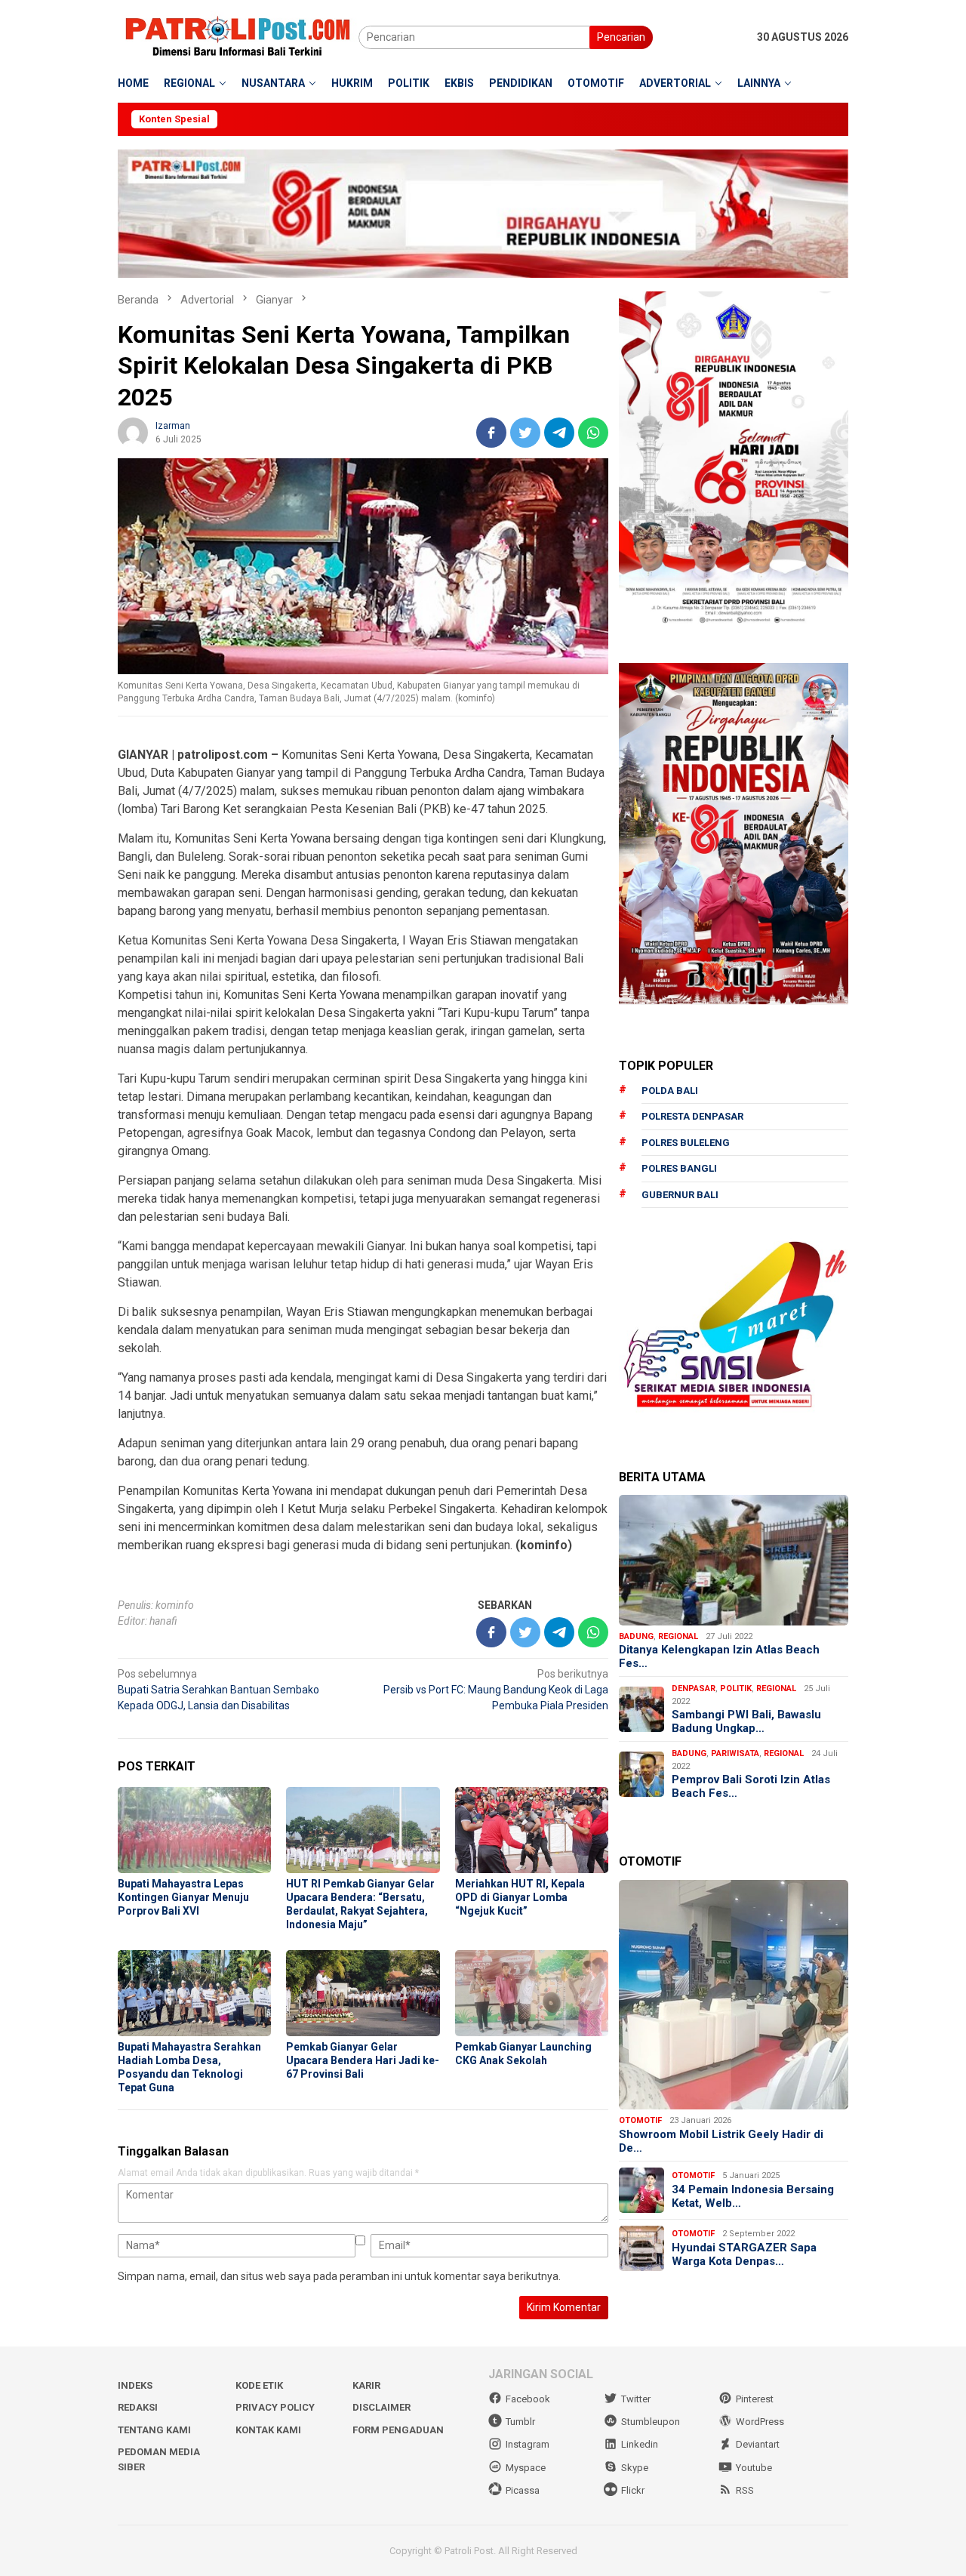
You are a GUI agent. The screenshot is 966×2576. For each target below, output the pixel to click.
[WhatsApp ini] (593, 433)
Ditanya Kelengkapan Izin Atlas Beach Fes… (719, 1656)
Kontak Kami (268, 2430)
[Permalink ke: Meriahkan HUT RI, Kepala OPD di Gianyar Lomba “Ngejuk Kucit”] (532, 1830)
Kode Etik (259, 2385)
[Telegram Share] (559, 433)
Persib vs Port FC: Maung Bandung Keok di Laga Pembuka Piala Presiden (496, 1690)
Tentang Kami (154, 2430)
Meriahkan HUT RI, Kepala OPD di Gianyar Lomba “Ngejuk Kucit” (520, 1897)
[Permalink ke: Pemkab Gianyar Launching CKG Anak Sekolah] (532, 1993)
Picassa (523, 2490)
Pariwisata (735, 1753)
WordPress (760, 2422)
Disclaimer (381, 2407)
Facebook (528, 2399)
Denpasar (694, 1689)
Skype (635, 2468)
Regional (678, 1636)
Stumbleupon (651, 2422)
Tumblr (520, 2422)
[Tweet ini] (525, 433)
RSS (745, 2490)
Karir (366, 2385)
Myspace (526, 2468)
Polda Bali (670, 1091)
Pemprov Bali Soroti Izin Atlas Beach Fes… (751, 1786)
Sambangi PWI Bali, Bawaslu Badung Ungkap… (746, 1721)
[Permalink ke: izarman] (133, 431)
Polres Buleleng (686, 1143)
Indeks (135, 2385)
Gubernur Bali (680, 1195)
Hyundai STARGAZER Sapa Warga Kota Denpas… (744, 2254)
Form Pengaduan (398, 2430)
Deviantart (758, 2444)
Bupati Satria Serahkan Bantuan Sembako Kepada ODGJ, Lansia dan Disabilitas (218, 1690)
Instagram (528, 2444)
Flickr (633, 2490)
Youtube (754, 2468)
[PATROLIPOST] (238, 36)
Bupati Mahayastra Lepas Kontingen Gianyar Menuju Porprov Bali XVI (183, 1897)
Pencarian (621, 37)
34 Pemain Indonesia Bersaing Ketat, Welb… (753, 2196)
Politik (736, 1689)
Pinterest (755, 2399)
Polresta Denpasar (692, 1116)
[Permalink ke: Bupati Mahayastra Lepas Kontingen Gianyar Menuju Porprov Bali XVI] (194, 1830)
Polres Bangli (679, 1168)
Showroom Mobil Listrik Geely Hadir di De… (721, 2141)
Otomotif (640, 2120)
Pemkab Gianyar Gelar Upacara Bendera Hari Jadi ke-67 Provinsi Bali (363, 2060)
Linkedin (640, 2444)
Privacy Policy (275, 2407)
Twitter (636, 2399)
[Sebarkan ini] (491, 433)
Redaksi (138, 2407)
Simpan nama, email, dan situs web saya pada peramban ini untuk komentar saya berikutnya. (339, 2276)
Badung (636, 1636)
